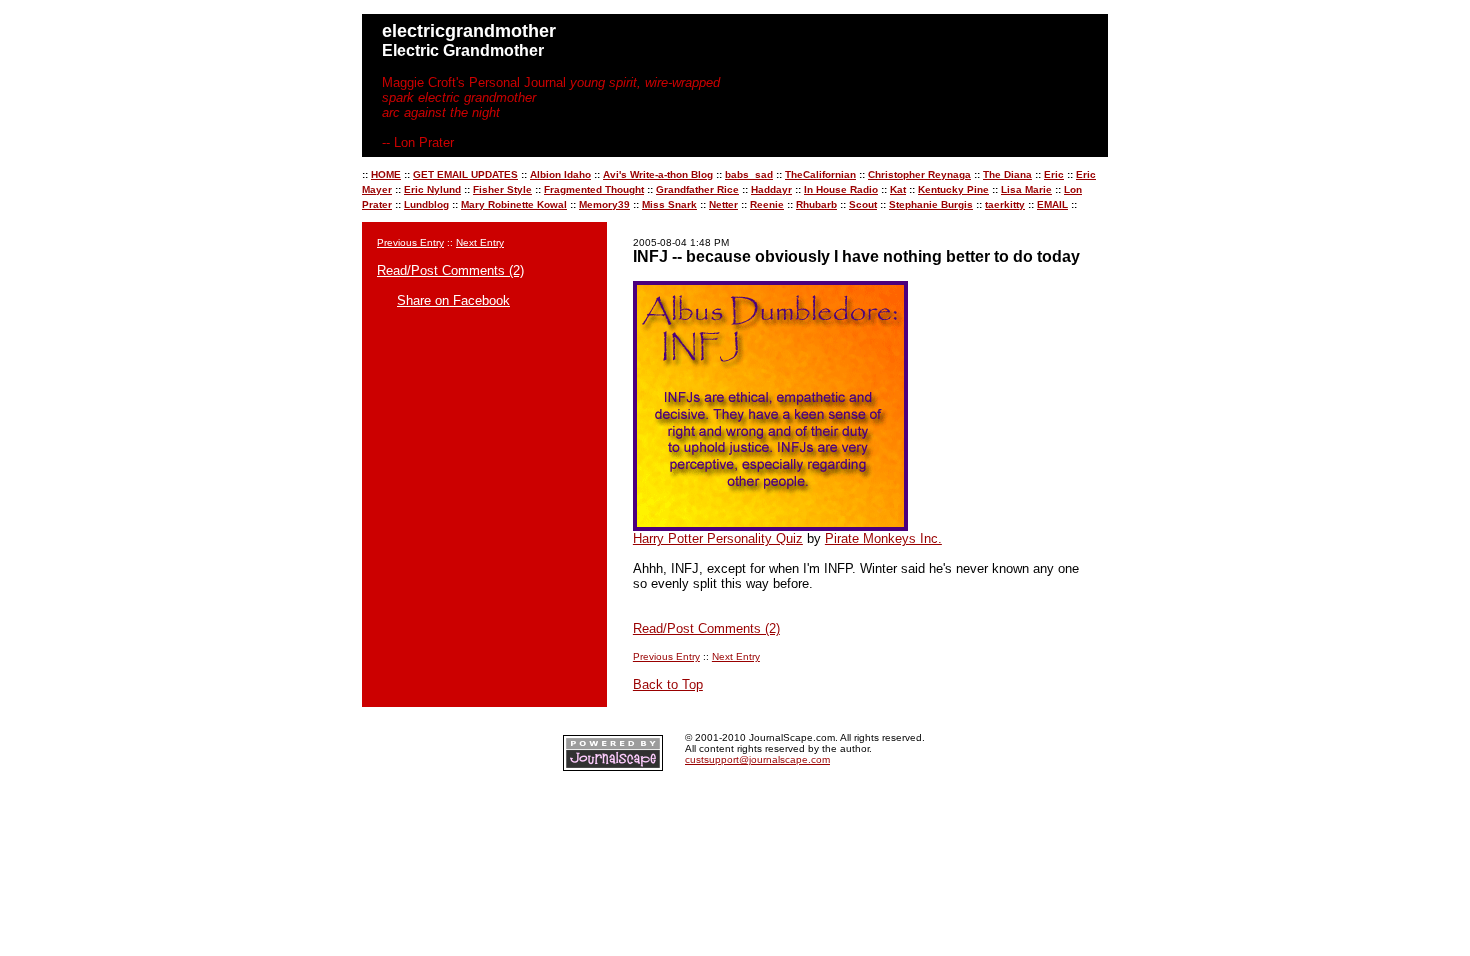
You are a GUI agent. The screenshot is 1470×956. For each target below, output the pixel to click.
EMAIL (1052, 204)
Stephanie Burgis (931, 204)
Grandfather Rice (697, 189)
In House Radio (841, 189)
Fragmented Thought (594, 189)
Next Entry (480, 242)
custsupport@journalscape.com (757, 759)
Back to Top (668, 684)
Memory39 (604, 204)
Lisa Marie (1026, 189)
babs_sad (749, 174)
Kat (898, 189)
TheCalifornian (820, 174)
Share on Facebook (453, 300)
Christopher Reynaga (919, 174)
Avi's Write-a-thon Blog (658, 174)
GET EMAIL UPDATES (465, 174)
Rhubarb (816, 204)
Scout (863, 204)
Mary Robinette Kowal (514, 204)
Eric (1054, 174)
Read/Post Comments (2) (450, 270)
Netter (723, 204)
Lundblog (426, 204)
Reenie (767, 204)
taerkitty (1005, 204)
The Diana (1007, 174)
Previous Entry (410, 242)
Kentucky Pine (953, 189)
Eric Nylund (432, 189)
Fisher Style (502, 189)
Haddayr (771, 189)
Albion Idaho (560, 174)
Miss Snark (669, 204)
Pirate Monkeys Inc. (883, 538)
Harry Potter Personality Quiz (718, 538)
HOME (386, 174)
